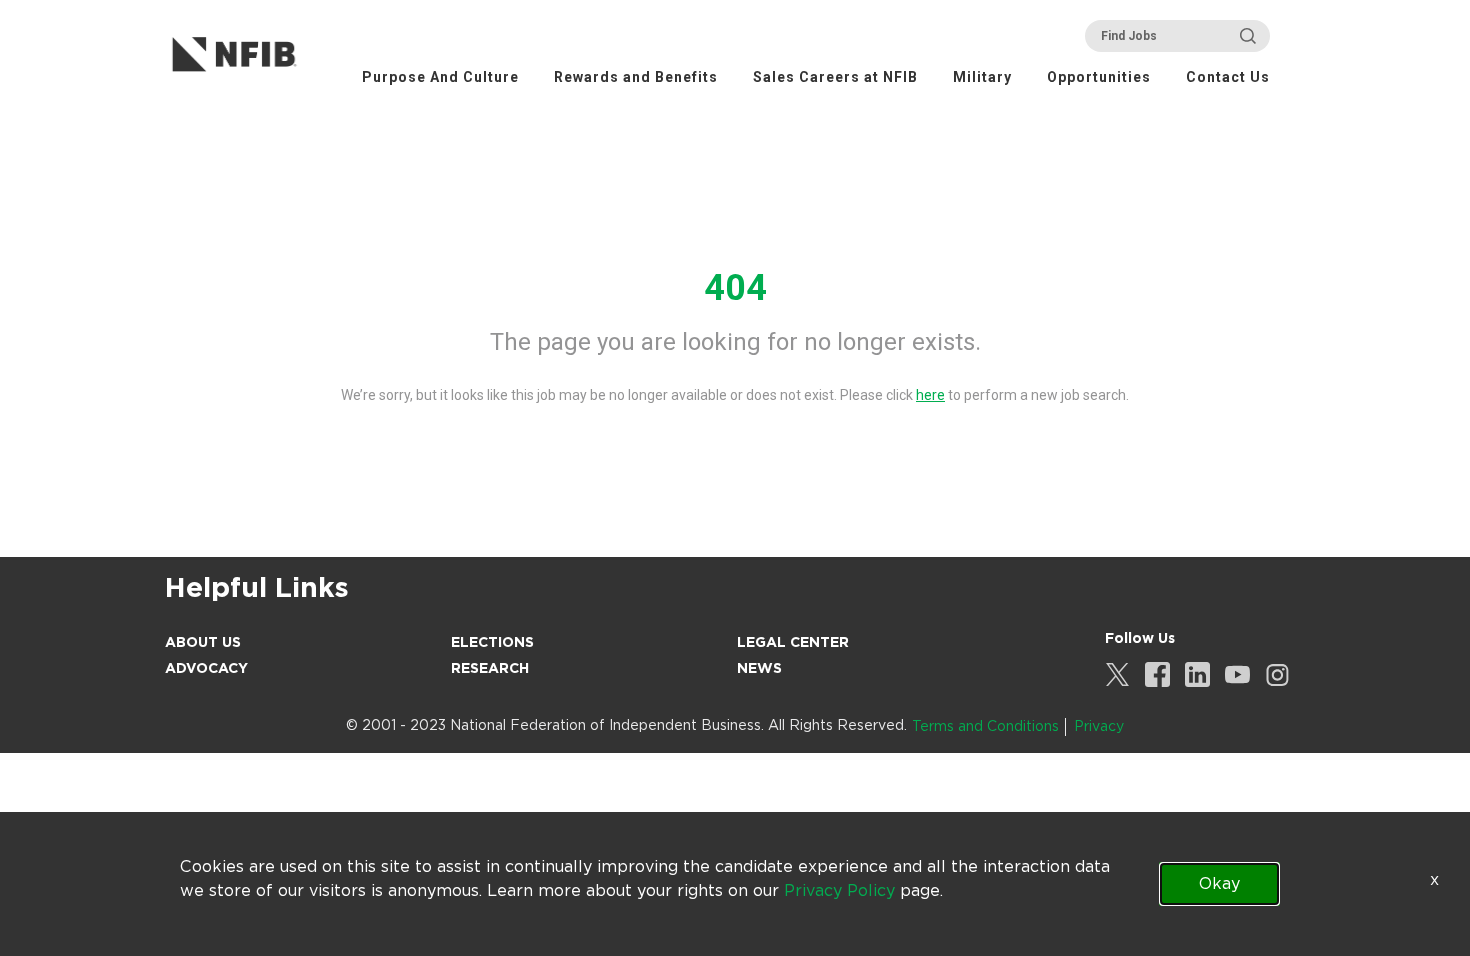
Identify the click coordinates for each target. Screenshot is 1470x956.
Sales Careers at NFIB (835, 77)
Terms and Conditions (985, 726)
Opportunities (1099, 77)
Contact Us (1228, 77)
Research (490, 668)
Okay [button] (1219, 883)
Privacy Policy (839, 890)
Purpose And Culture (440, 77)
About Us (203, 642)
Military (982, 77)
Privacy (1099, 726)
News (759, 668)
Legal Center (793, 642)
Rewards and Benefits (636, 77)
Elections (492, 642)
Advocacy (206, 668)
